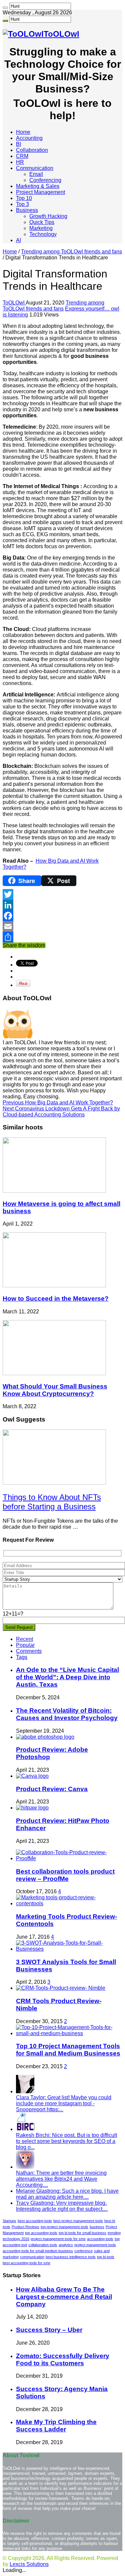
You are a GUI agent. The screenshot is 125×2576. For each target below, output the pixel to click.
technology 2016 (16, 2239)
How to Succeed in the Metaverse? (56, 1299)
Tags (22, 1657)
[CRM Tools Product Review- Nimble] (61, 1988)
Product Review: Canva (52, 1789)
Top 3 (22, 204)
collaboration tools (43, 2245)
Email (36, 174)
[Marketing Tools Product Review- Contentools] (69, 1903)
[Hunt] (5, 8)
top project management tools (64, 2227)
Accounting (29, 138)
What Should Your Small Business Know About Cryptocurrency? (55, 1390)
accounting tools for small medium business (38, 2251)
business (97, 2227)
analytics (66, 2245)
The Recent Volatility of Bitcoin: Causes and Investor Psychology (67, 1714)
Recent (24, 1639)
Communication (35, 168)
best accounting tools (35, 2221)
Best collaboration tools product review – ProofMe (65, 1875)
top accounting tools (41, 2233)
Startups (9, 2221)
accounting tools (100, 2239)
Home (23, 132)
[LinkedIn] (62, 905)
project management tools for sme (58, 2239)
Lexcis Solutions (29, 2564)
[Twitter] (62, 894)
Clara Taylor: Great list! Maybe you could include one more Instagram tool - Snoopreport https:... (64, 2103)
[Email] (62, 926)
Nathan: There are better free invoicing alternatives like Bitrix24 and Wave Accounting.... (61, 2179)
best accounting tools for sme (26, 2263)
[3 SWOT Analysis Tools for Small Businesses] (69, 1949)
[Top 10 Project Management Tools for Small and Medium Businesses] (69, 2033)
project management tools (95, 2245)
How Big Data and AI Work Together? (58, 1103)
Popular (25, 1645)
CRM (22, 156)
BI (18, 144)
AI (18, 240)
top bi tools (106, 2257)
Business (27, 210)
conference (83, 2251)
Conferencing (45, 180)
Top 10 (24, 198)
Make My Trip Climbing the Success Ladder (56, 2426)
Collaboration (32, 150)
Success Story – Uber (49, 2330)
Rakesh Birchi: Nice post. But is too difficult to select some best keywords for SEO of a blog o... (66, 2141)
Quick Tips (42, 222)
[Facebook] (62, 916)
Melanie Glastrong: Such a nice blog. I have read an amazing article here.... (67, 2194)
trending (114, 2233)
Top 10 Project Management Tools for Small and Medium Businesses (68, 2050)
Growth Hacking (48, 216)
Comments (29, 1651)
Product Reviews (25, 2227)
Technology (43, 234)
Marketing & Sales (38, 186)
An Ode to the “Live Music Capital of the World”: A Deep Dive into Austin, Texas (67, 1677)
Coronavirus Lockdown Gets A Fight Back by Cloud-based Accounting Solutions (61, 1112)
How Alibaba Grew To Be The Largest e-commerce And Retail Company (64, 2297)
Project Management (40, 192)
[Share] (62, 937)
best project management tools (78, 2221)
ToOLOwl (14, 303)
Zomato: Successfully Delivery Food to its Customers (63, 2359)
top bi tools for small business (82, 2233)
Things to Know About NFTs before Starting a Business (52, 1502)
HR (20, 162)
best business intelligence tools (71, 2257)
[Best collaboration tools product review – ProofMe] (69, 1858)
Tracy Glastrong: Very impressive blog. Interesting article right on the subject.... (62, 2206)
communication (32, 2257)
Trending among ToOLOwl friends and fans (71, 252)
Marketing (41, 228)
